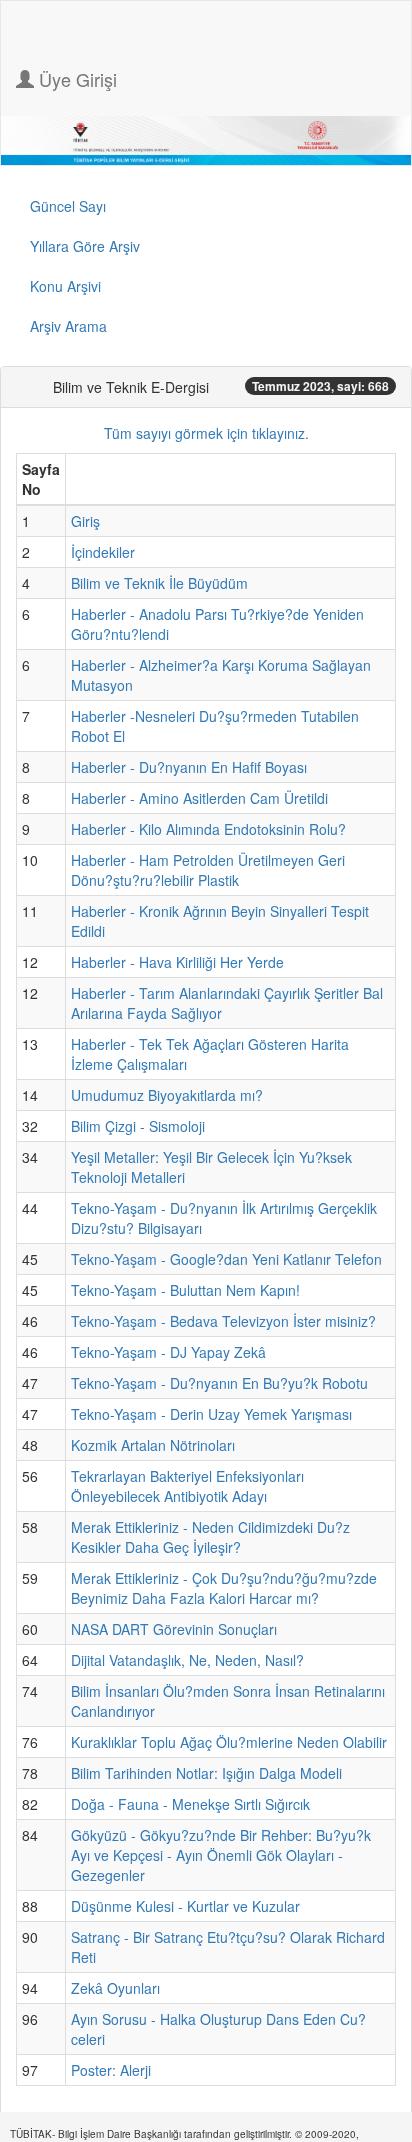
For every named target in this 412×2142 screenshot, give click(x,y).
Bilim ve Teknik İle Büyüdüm (159, 583)
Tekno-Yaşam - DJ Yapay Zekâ (168, 1352)
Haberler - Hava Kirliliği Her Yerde (177, 962)
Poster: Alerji (111, 2070)
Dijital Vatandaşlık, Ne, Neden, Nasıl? (187, 1660)
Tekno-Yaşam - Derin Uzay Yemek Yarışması (211, 1414)
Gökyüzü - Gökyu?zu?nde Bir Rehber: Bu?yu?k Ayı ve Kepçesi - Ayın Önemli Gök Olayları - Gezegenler (221, 1855)
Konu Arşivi (65, 286)
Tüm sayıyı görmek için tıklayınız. (206, 433)
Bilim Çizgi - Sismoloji (138, 1126)
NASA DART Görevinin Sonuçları (174, 1629)
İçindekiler (103, 552)
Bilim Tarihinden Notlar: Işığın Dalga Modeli (206, 1773)
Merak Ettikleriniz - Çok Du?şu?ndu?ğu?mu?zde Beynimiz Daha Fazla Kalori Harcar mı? (224, 1588)
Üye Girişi (75, 79)
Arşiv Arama (68, 326)
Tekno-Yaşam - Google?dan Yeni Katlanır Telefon (226, 1259)
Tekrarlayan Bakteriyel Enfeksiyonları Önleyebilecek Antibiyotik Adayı (187, 1486)
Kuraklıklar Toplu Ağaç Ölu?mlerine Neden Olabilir (229, 1742)
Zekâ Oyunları (115, 1988)
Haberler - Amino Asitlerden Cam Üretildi (199, 798)
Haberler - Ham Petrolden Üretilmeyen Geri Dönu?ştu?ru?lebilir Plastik (208, 870)
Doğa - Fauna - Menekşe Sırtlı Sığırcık (190, 1804)
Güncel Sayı (68, 206)
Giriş (85, 521)
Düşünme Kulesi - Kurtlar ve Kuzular (185, 1906)
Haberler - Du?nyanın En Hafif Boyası (189, 767)
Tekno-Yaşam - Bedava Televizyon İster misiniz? (223, 1321)
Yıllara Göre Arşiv (85, 246)
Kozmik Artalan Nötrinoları (153, 1445)
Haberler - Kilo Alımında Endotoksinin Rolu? (208, 829)
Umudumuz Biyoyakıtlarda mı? (167, 1095)
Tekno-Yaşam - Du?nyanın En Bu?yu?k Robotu (219, 1383)
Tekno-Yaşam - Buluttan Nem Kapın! (185, 1290)
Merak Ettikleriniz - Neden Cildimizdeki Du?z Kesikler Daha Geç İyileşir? (210, 1537)
